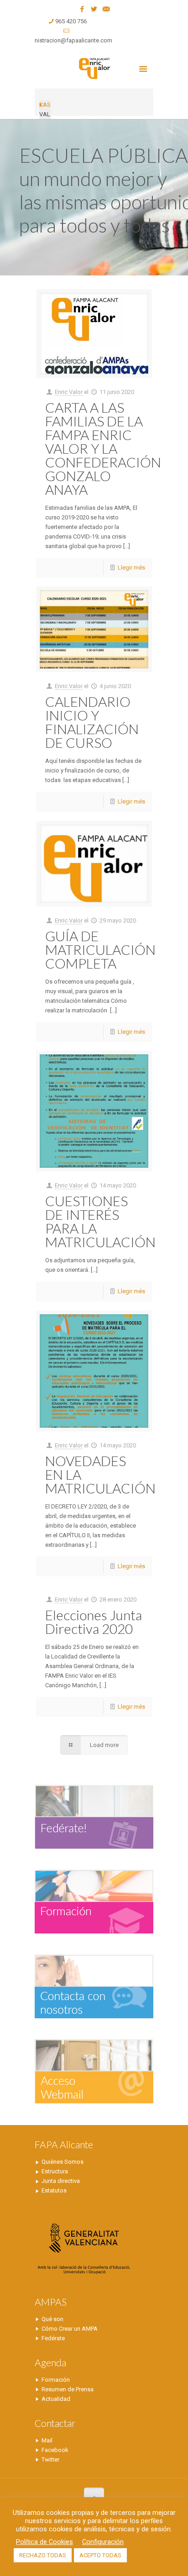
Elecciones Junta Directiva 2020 (94, 1622)
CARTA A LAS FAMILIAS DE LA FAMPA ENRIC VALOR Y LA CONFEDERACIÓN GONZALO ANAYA (103, 448)
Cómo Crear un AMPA (70, 2329)
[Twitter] (94, 9)
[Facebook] (82, 9)
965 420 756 (71, 21)
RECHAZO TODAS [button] (43, 2555)
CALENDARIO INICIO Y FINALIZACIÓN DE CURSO (92, 722)
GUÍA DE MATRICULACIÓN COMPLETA (100, 949)
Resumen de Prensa (68, 2389)
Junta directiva (61, 2181)
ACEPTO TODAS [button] (100, 2555)
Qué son (52, 2319)
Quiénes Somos (63, 2162)
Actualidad (56, 2399)
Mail (47, 2440)
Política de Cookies (44, 2542)
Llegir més (131, 568)
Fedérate (53, 2338)
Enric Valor (69, 392)
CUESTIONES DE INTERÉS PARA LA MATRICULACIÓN (100, 1221)
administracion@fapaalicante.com (67, 40)
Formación (56, 2380)
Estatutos (54, 2190)
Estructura (55, 2171)
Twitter (50, 2459)
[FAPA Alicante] (94, 68)
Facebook (55, 2450)
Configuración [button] (103, 2542)
